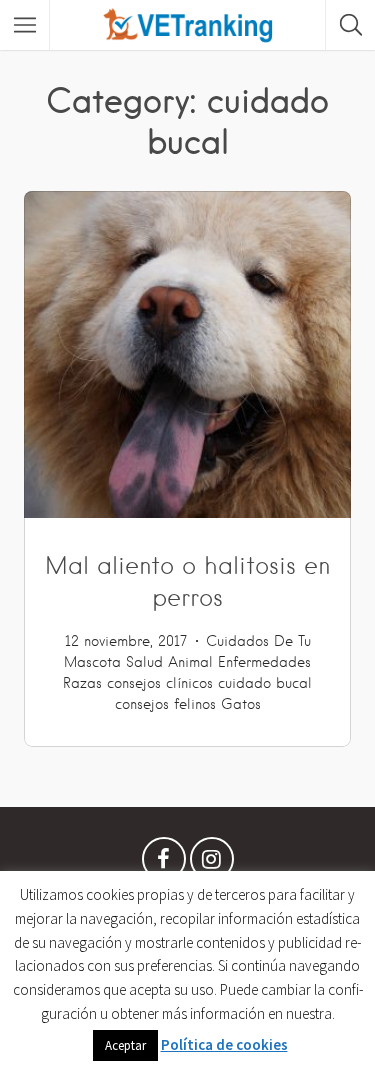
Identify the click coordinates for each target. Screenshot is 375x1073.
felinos (195, 704)
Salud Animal (169, 662)
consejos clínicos (160, 683)
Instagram (212, 864)
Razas (82, 683)
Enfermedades (264, 662)
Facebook (164, 864)
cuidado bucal (265, 683)
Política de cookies (224, 1044)
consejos (142, 704)
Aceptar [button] (125, 1045)
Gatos (241, 704)
